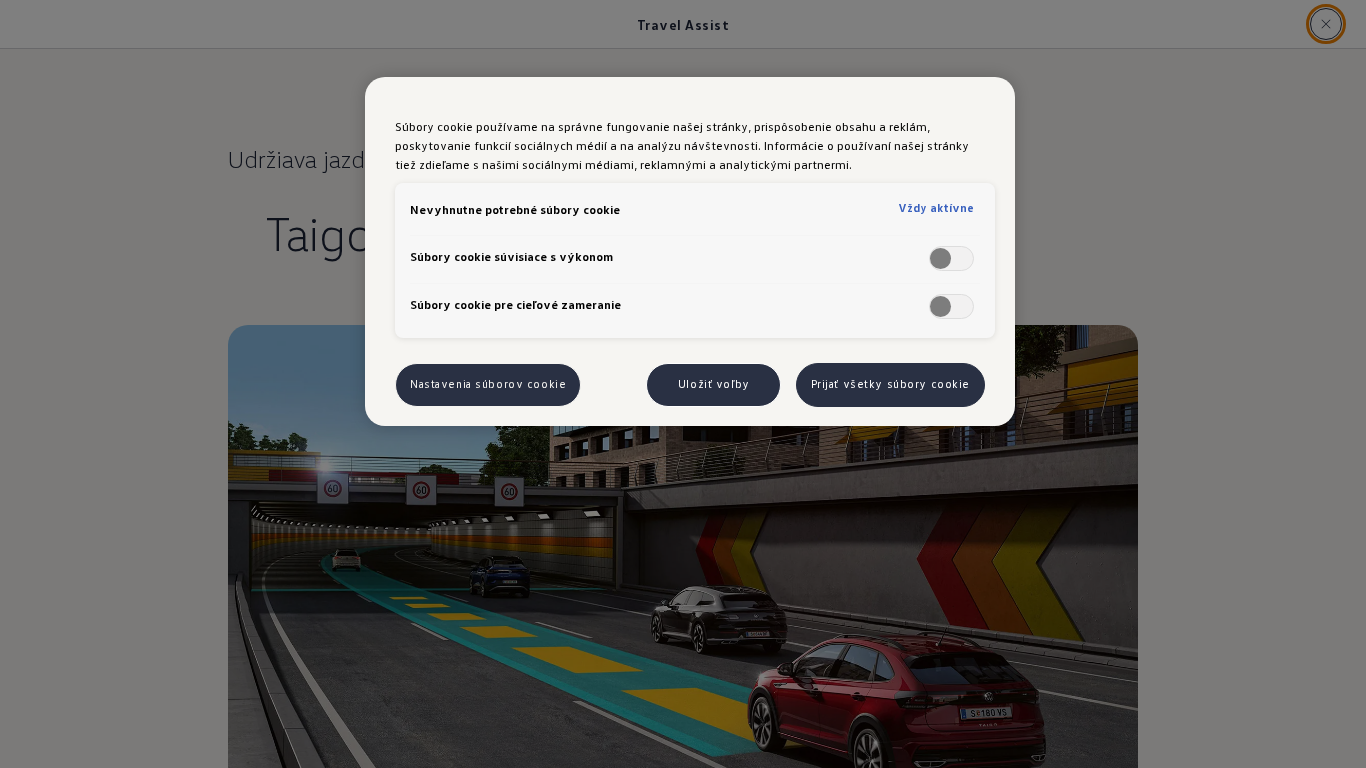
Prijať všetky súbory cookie (890, 384)
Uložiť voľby (714, 384)
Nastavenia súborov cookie (488, 384)
